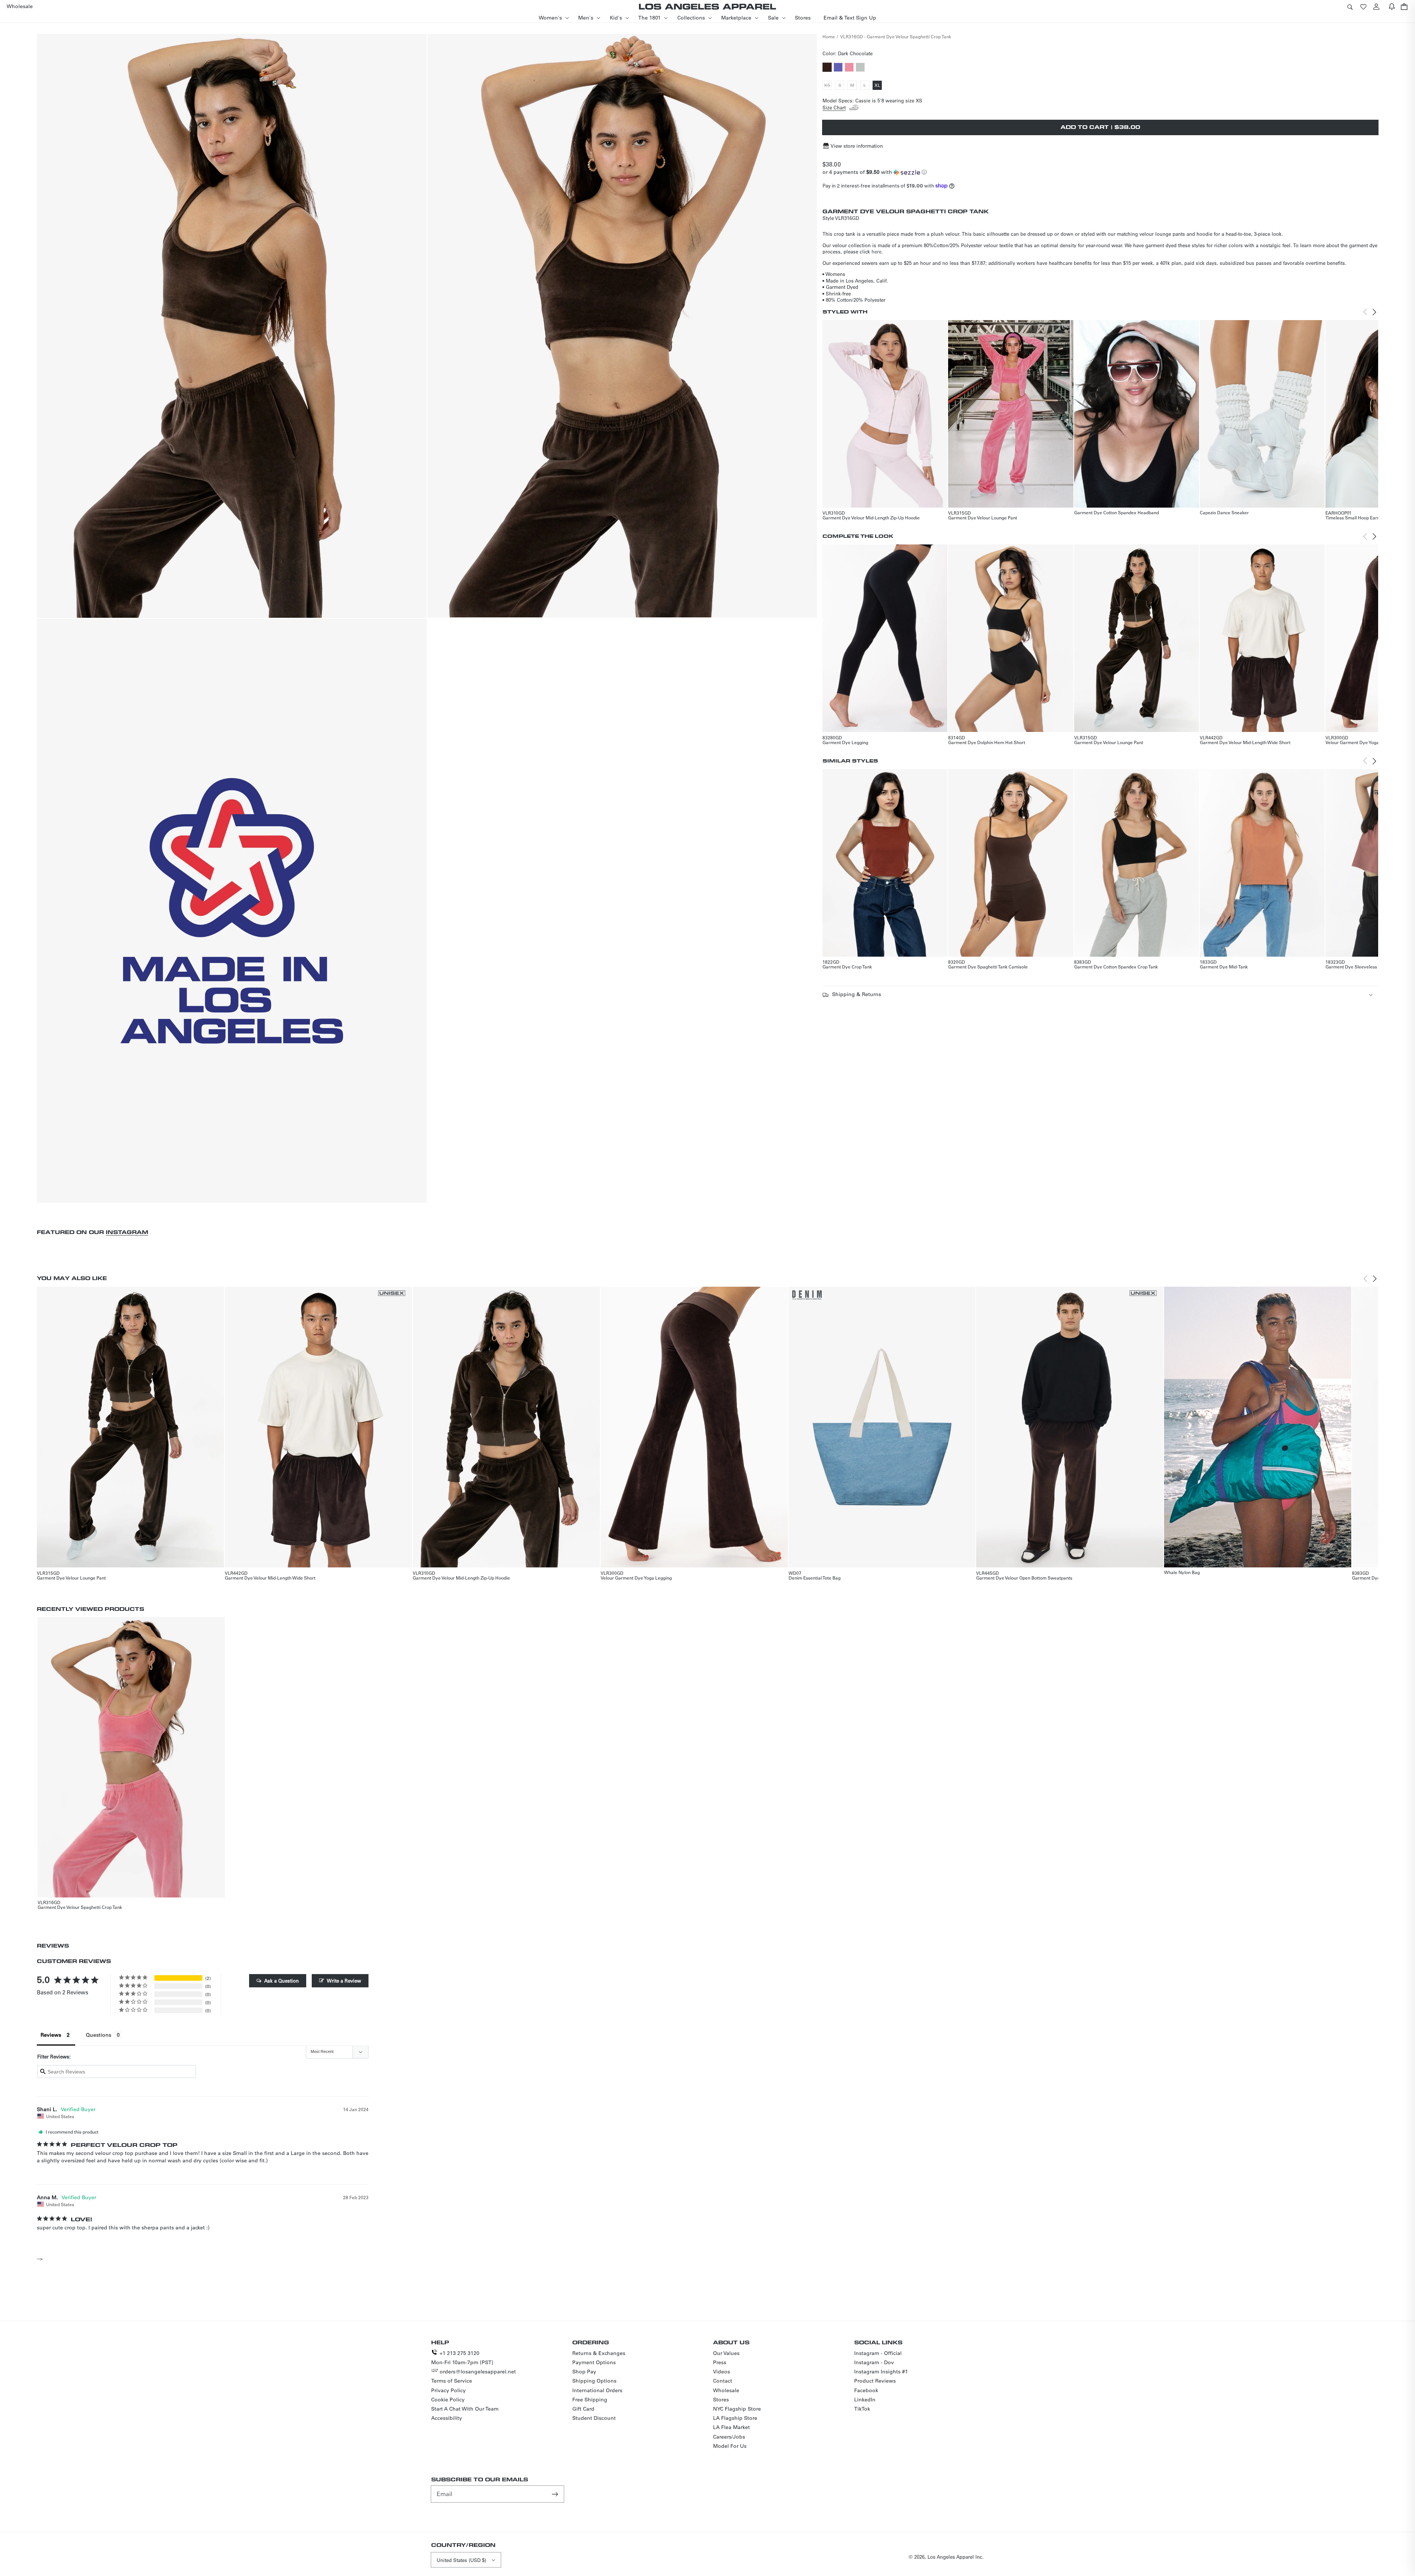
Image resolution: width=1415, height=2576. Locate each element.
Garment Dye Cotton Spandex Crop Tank (1116, 967)
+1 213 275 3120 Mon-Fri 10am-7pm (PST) (462, 2358)
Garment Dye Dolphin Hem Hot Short (987, 742)
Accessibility (447, 2418)
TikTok (862, 2409)
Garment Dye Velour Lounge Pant (983, 518)
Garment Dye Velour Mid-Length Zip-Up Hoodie (871, 518)
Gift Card (583, 2409)
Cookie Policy (448, 2400)
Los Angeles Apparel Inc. (956, 2557)
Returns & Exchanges (599, 2353)
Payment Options (594, 2362)
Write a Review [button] (344, 1981)
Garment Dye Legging (845, 742)
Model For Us (730, 2446)
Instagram (127, 1232)
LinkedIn (865, 2400)
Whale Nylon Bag (1182, 1572)
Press (720, 2362)
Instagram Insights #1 (881, 2372)
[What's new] (1392, 6)
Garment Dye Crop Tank (847, 967)
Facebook (866, 2390)
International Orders (597, 2390)
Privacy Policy (448, 2390)
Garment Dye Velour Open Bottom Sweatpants (1024, 1578)
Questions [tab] (99, 2035)
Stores (721, 2400)
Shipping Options (594, 2381)
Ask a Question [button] (282, 1981)
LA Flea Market (731, 2427)
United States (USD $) (461, 2560)
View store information (857, 146)
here (876, 251)
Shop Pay (584, 2372)
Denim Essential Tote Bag (815, 1578)
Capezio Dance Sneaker (1224, 512)
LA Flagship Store (735, 2418)
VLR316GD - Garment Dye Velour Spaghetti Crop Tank (896, 36)
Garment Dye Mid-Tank (1224, 967)
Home (829, 36)
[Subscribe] (556, 2494)
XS (828, 86)
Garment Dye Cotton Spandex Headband (1117, 512)
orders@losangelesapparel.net (478, 2372)
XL (878, 86)
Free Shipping (590, 2400)
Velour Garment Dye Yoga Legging (1361, 742)
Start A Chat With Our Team (465, 2409)
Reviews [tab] (51, 2035)
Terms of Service (452, 2381)
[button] (1350, 6)
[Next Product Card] (1374, 312)
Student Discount (594, 2418)
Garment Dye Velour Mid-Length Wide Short (1245, 742)
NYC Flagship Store (737, 2409)
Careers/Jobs (729, 2437)
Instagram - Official (878, 2353)
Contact (723, 2381)
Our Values (726, 2353)
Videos (722, 2372)
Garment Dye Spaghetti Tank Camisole (988, 967)
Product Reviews (875, 2381)
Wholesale (726, 2390)
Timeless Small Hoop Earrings (1356, 518)
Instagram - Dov (874, 2362)
